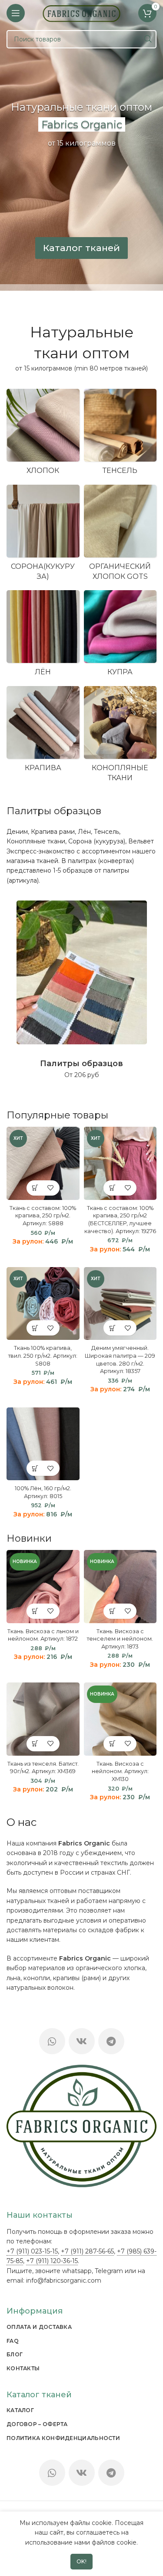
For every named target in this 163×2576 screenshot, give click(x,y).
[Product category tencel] (120, 435)
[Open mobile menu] (16, 13)
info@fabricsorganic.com (64, 2280)
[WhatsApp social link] (52, 2041)
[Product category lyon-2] (43, 636)
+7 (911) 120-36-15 (52, 2261)
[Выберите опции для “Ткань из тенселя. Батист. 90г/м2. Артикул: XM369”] (35, 1744)
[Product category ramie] (43, 732)
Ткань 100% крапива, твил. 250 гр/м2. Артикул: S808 (43, 1356)
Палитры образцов (54, 811)
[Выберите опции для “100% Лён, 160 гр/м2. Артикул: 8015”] (35, 1468)
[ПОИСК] (147, 39)
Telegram (109, 2271)
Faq (13, 2341)
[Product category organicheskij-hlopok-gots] (120, 535)
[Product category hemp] (120, 737)
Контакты (23, 2368)
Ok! (82, 2561)
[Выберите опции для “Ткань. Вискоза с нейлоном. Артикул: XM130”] (112, 1744)
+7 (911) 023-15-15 (32, 2251)
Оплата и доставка (39, 2327)
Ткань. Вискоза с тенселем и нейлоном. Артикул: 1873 (120, 1639)
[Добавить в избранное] (51, 1188)
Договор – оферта (37, 2424)
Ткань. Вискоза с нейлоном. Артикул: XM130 (120, 1771)
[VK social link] (82, 2041)
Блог (15, 2354)
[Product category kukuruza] (43, 535)
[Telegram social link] (111, 2041)
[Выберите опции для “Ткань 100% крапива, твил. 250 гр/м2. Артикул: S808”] (35, 1328)
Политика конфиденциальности (63, 2438)
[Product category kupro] (120, 636)
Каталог (20, 2410)
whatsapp (77, 2271)
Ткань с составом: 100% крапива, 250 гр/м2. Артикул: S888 (43, 1216)
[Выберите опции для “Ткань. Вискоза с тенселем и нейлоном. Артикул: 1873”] (112, 1611)
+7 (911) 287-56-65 (87, 2251)
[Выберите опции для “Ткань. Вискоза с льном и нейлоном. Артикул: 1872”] (35, 1611)
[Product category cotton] (43, 435)
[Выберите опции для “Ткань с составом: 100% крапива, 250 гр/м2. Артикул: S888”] (35, 1188)
